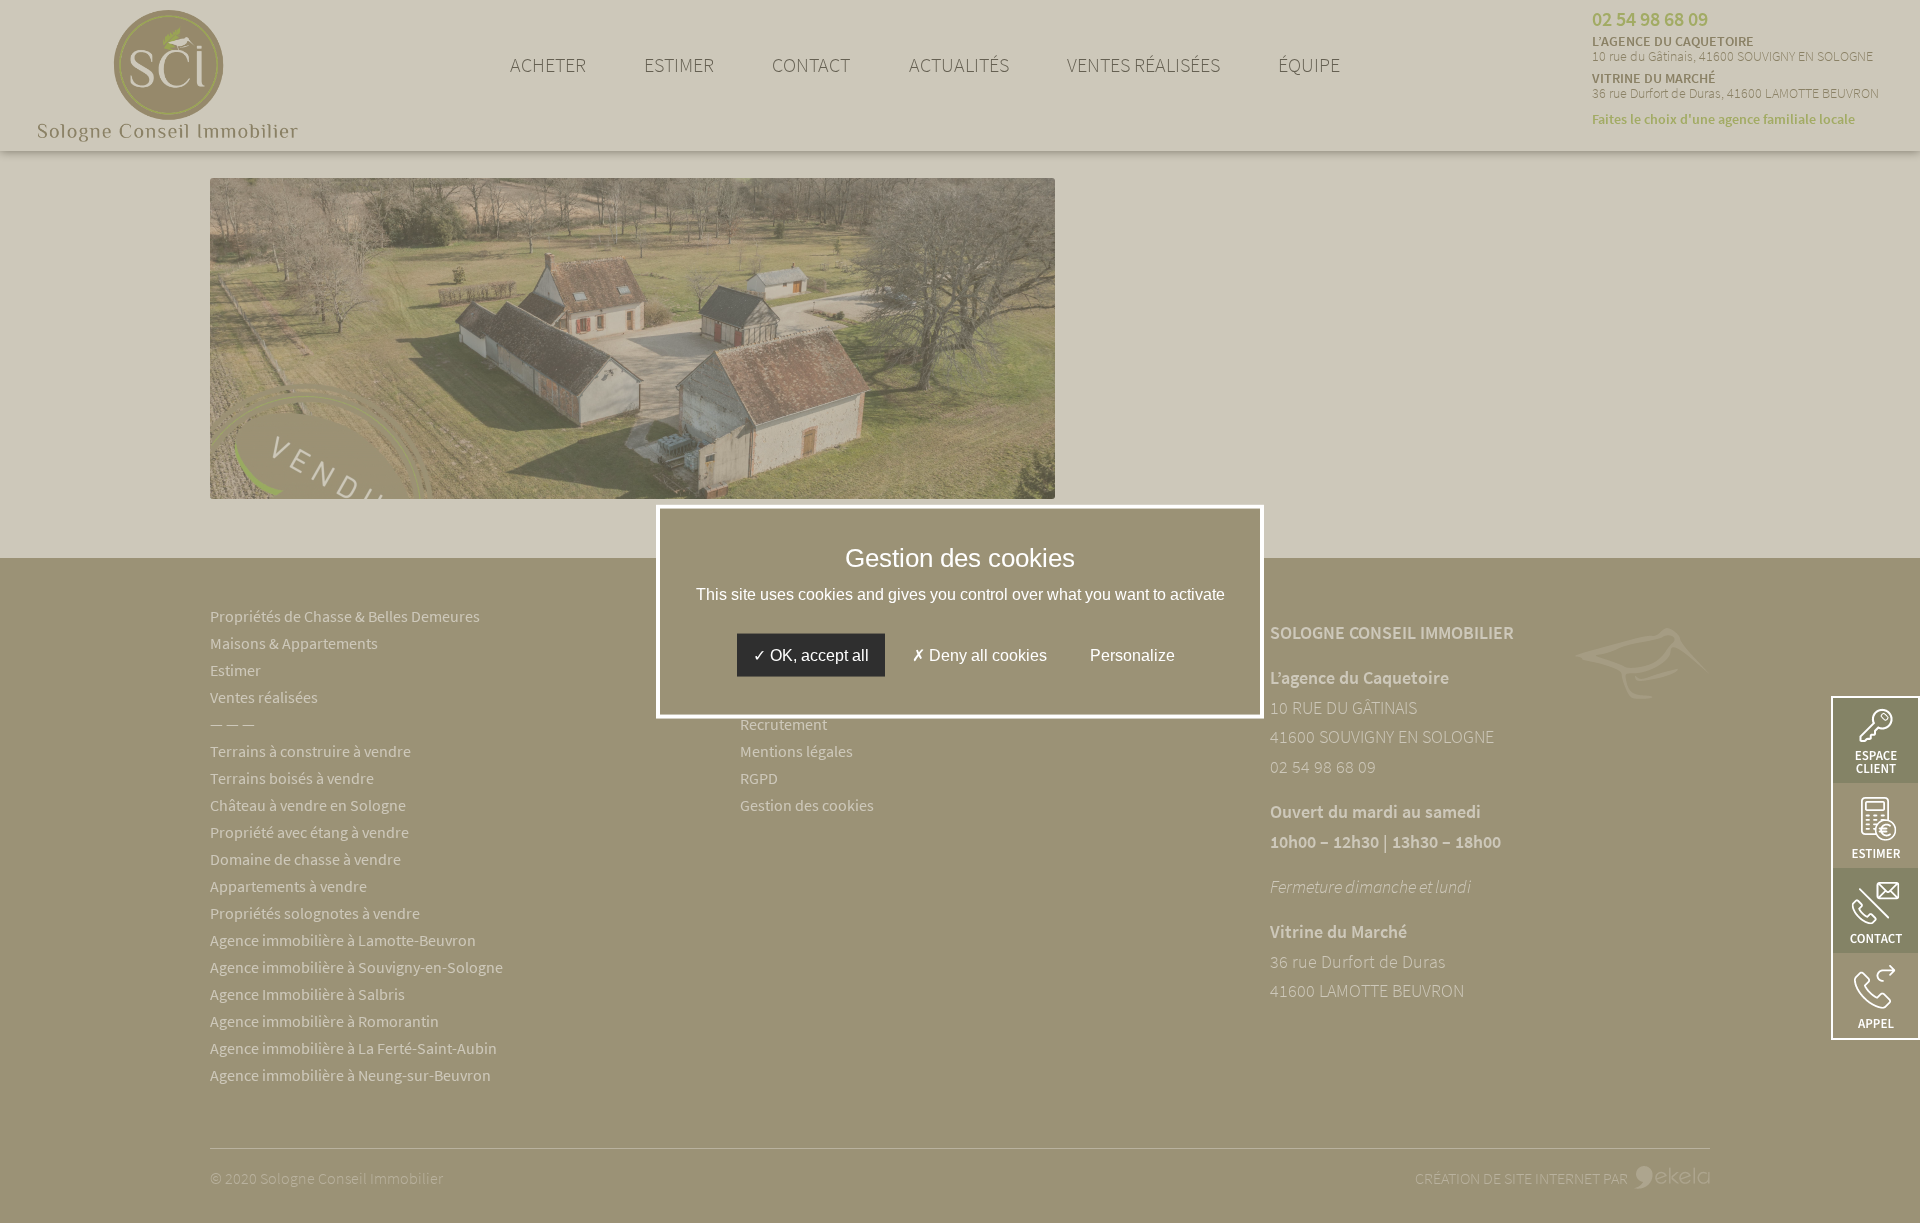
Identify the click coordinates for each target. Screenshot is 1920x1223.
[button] (1875, 995)
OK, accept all (817, 655)
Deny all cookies (986, 655)
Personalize (1132, 655)
